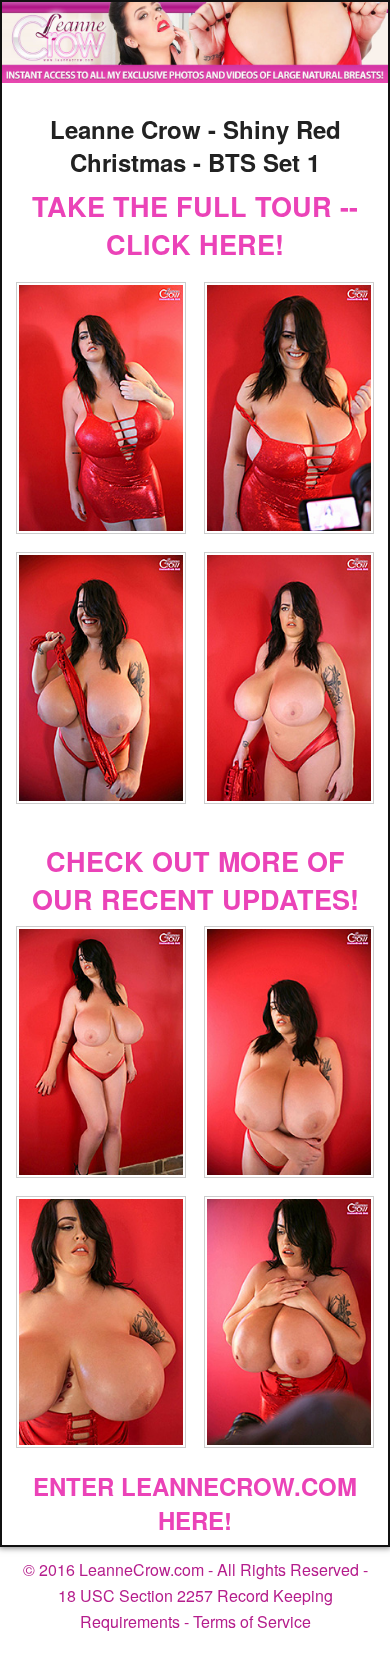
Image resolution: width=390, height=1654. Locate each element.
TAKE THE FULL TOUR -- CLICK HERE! (195, 225)
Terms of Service (252, 1621)
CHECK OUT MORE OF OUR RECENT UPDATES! (195, 880)
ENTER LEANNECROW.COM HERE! (195, 1503)
